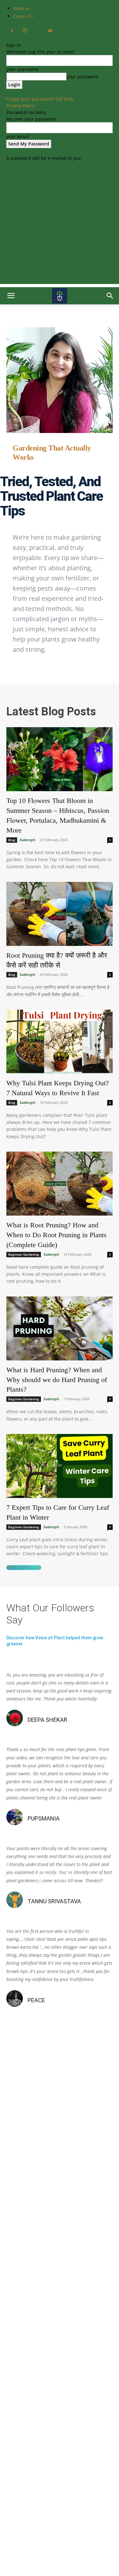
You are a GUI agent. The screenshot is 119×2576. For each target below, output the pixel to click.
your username (23, 69)
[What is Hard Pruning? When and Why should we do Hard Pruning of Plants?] (60, 1328)
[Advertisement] (60, 224)
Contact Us (23, 16)
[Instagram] (25, 31)
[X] (37, 29)
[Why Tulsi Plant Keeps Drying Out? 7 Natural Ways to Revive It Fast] (60, 1042)
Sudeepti (27, 840)
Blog (12, 840)
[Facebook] (12, 31)
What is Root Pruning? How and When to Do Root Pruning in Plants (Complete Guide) (56, 1235)
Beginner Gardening (24, 1254)
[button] (110, 296)
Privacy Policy (20, 106)
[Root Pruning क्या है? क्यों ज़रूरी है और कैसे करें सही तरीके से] (60, 914)
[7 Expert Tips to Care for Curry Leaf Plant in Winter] (60, 1466)
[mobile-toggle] (11, 296)
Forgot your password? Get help (40, 99)
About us (21, 8)
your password (82, 77)
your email (18, 136)
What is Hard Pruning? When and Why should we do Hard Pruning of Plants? (57, 1380)
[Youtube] (50, 31)
